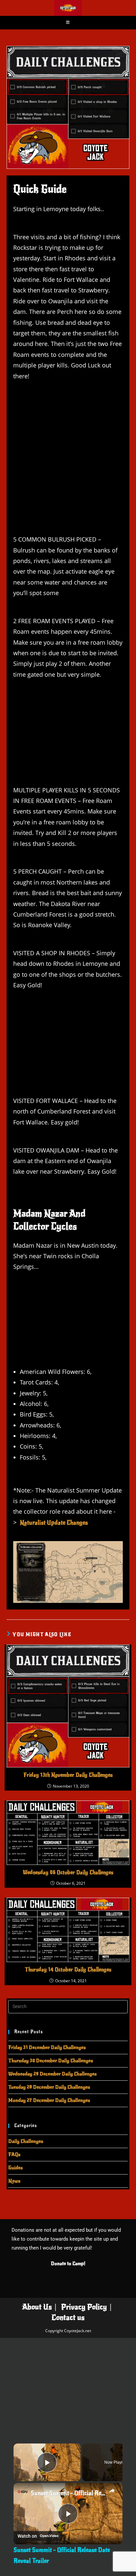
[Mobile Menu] (68, 22)
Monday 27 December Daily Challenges (49, 2100)
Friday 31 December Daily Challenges (47, 2047)
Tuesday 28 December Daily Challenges (49, 2087)
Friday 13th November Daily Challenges (68, 1775)
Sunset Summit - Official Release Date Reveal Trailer (68, 2493)
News (14, 2181)
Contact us (68, 2317)
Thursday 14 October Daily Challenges (68, 1970)
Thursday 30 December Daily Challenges (51, 2061)
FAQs (14, 2154)
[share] (112, 2491)
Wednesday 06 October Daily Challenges (68, 1873)
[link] (22, 2492)
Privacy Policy (84, 2307)
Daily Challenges (26, 2141)
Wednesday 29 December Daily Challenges (52, 2074)
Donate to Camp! (68, 2263)
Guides (16, 2168)
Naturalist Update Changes (54, 1523)
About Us (37, 2307)
